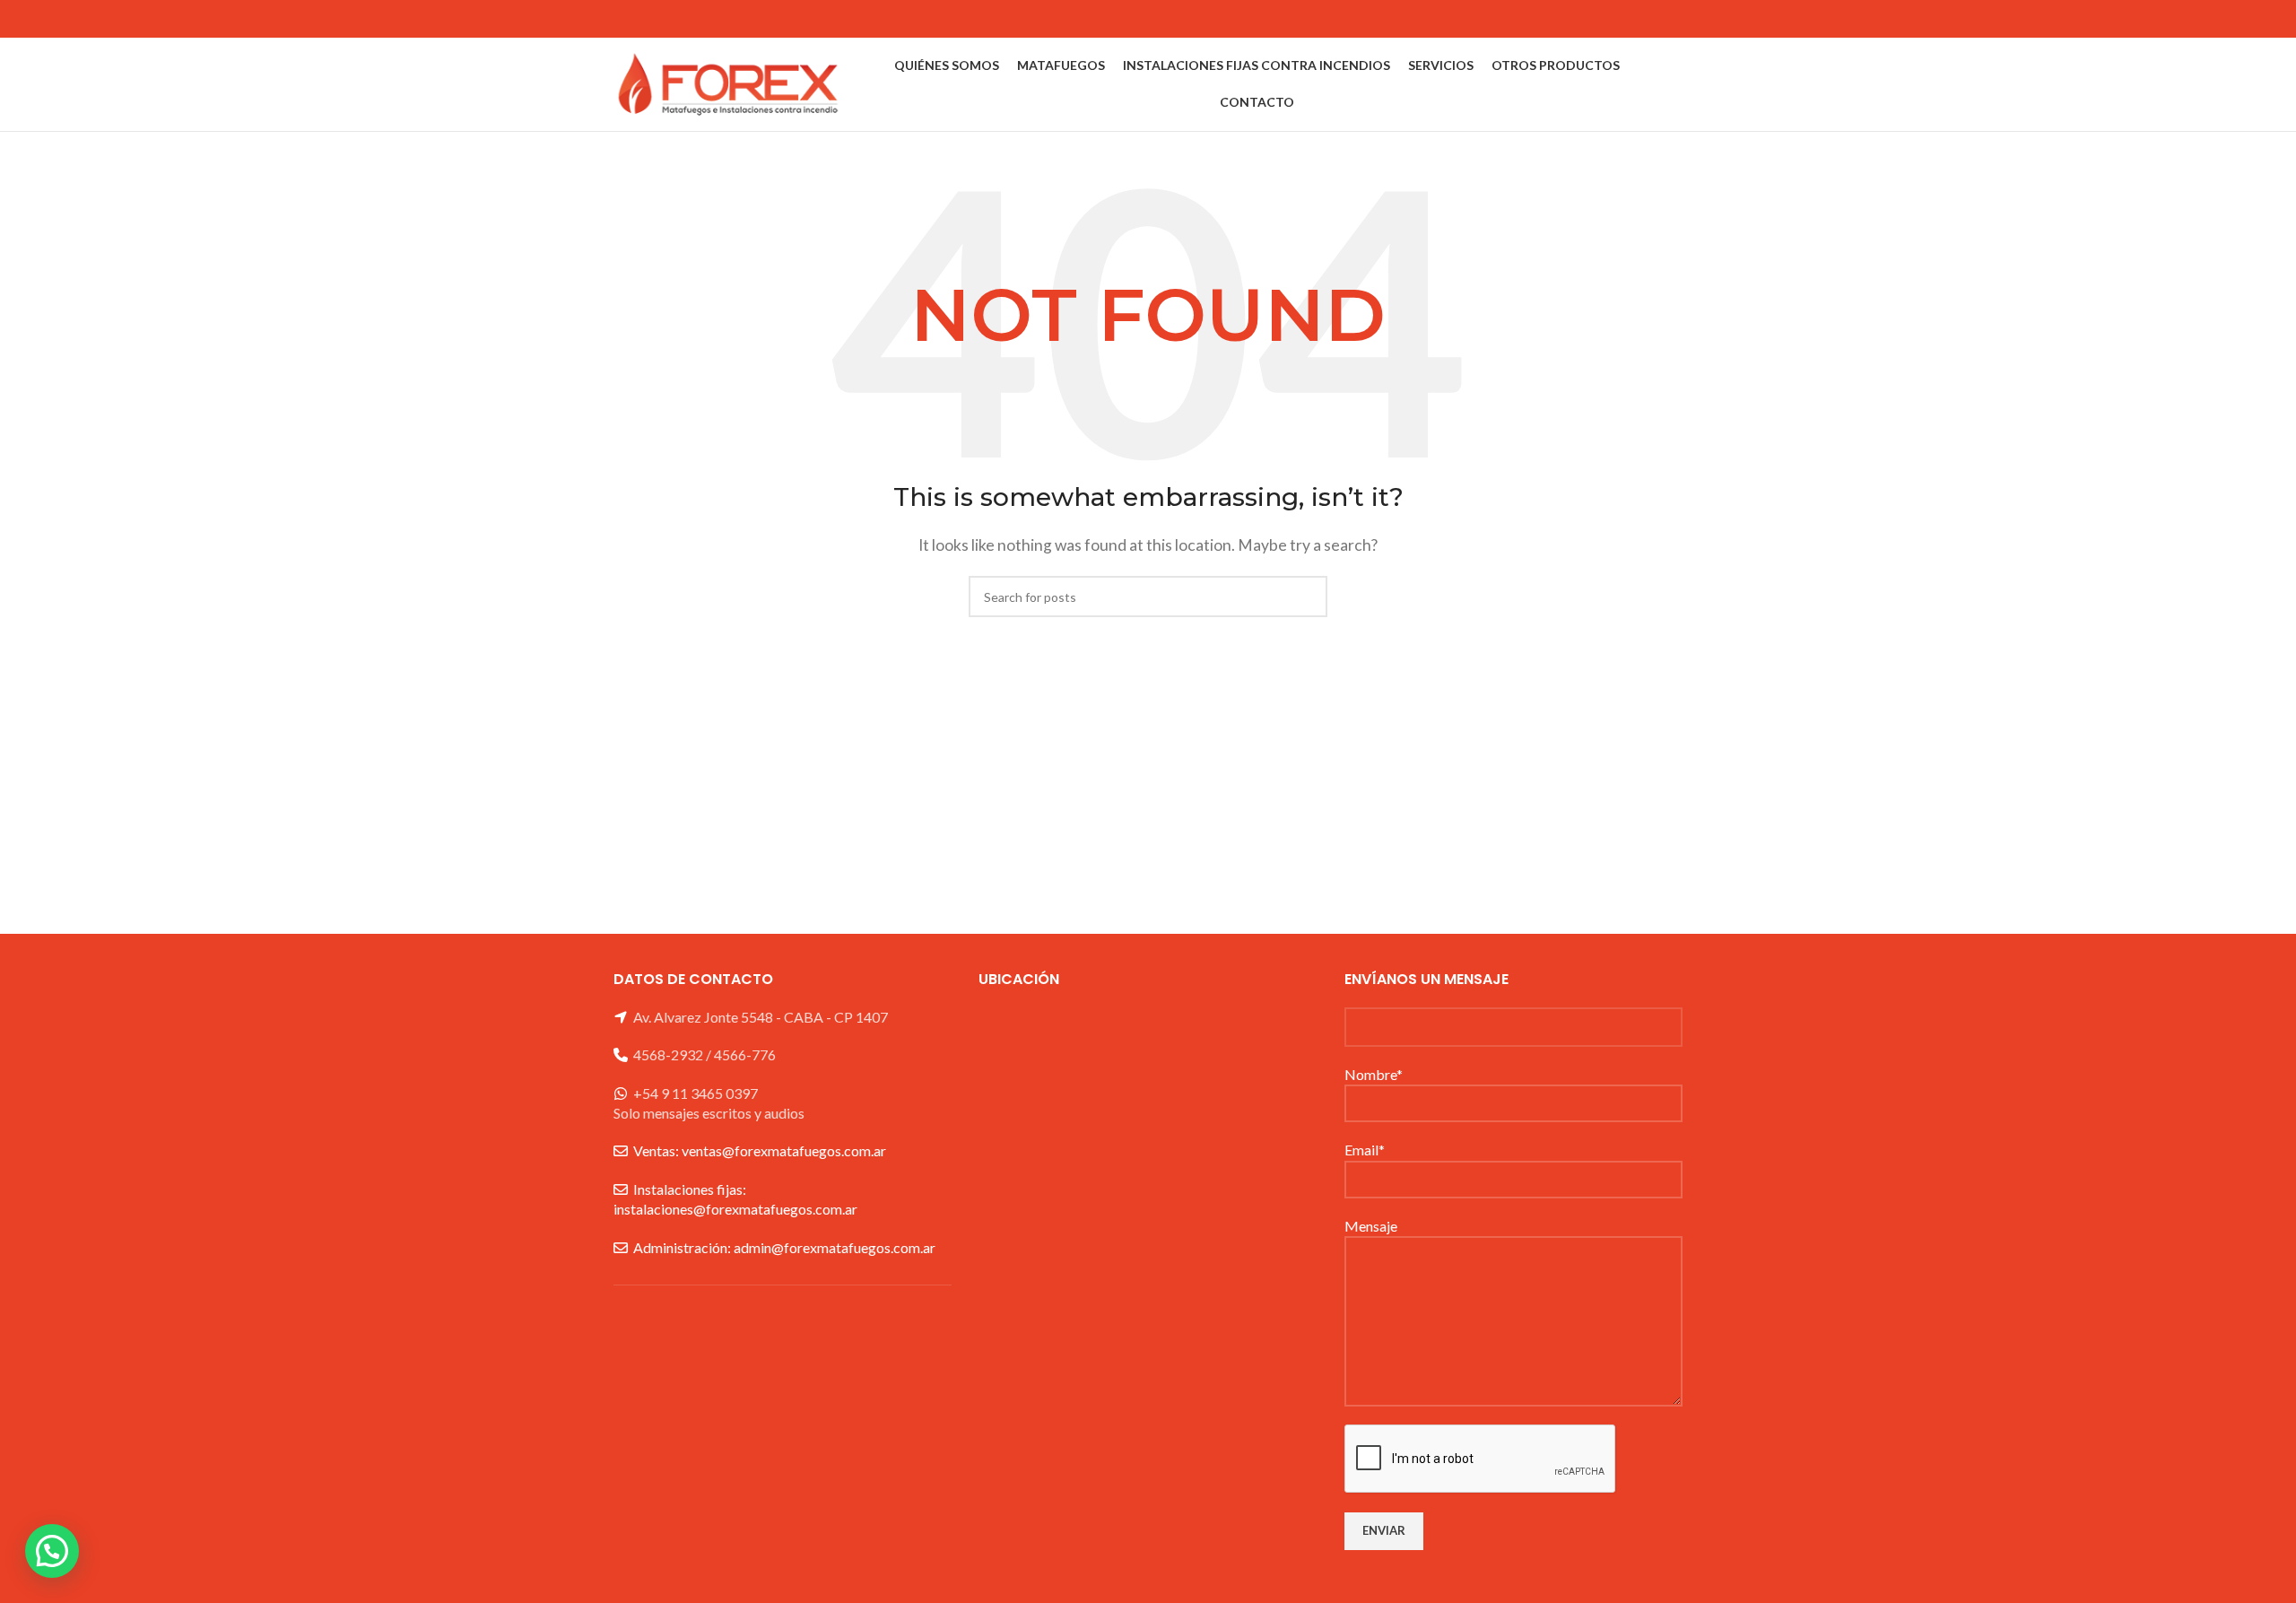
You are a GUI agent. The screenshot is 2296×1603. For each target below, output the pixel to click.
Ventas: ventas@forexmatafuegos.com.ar (760, 1150)
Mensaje (1371, 1226)
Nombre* (1374, 1074)
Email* (1365, 1150)
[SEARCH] (1307, 597)
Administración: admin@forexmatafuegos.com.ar (784, 1247)
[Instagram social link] (1671, 19)
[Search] (1677, 84)
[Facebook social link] (1648, 19)
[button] (52, 1551)
